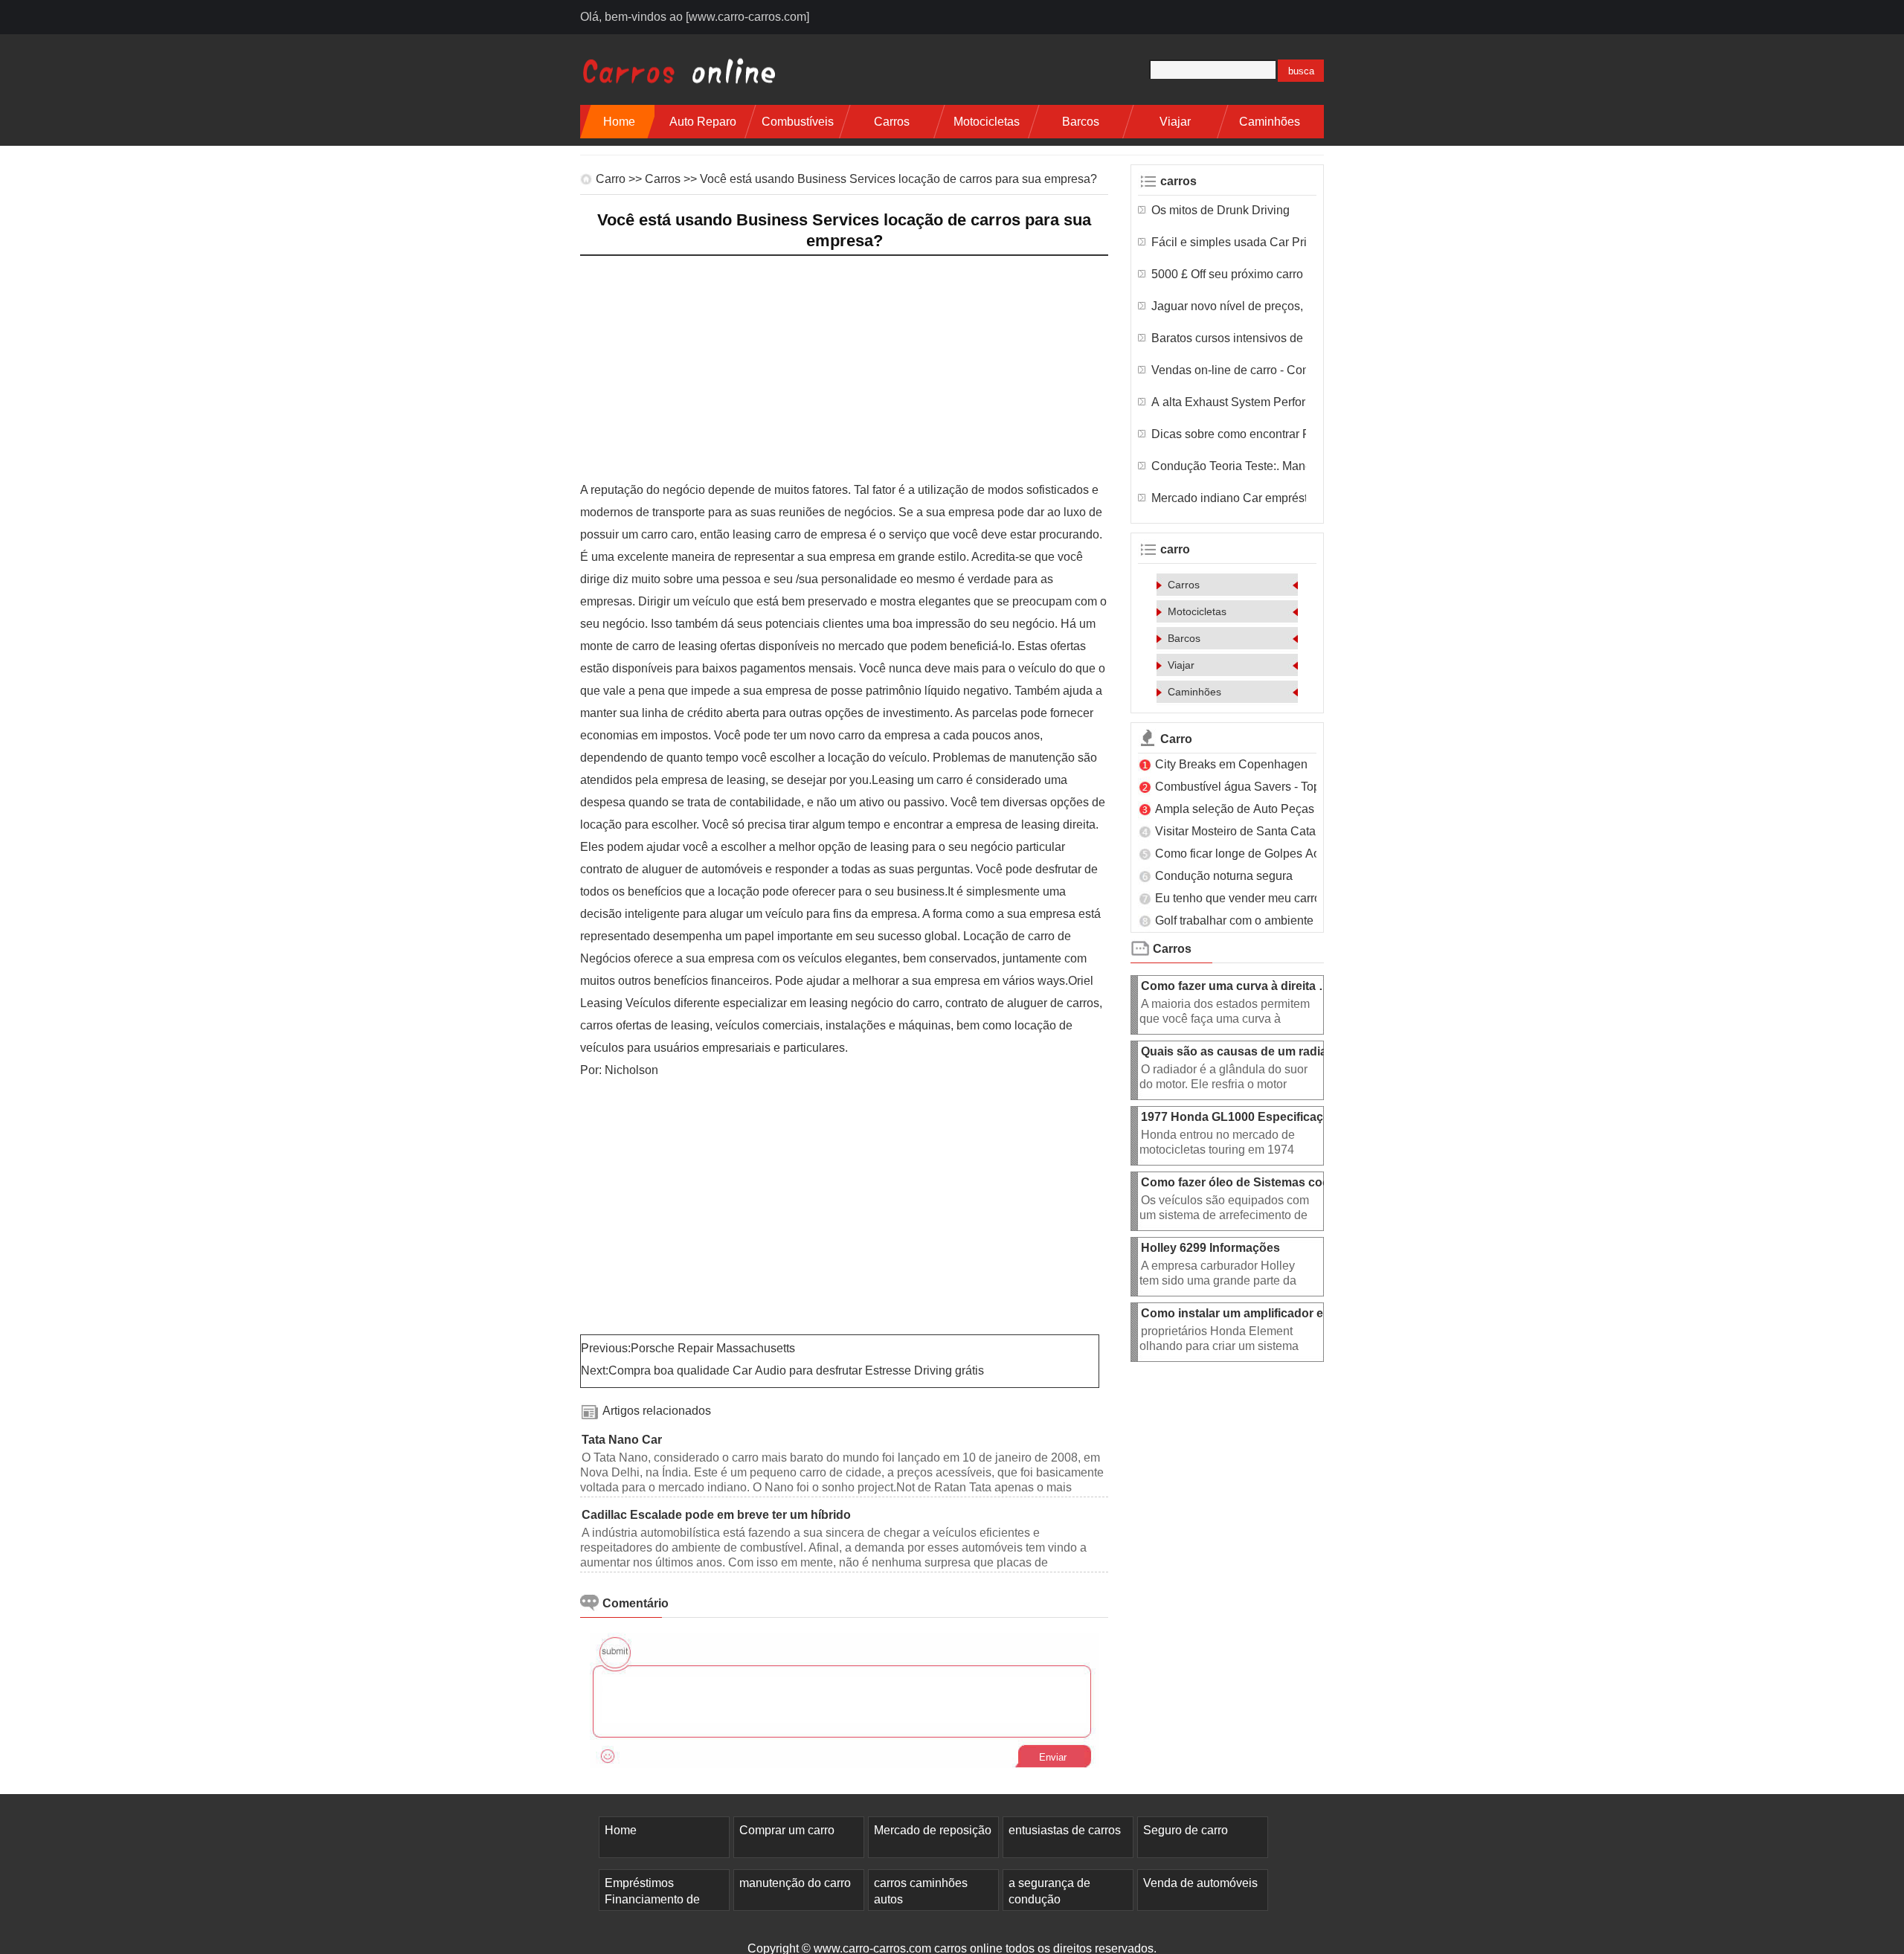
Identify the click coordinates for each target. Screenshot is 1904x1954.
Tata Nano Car (623, 1440)
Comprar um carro (787, 1830)
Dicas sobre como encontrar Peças (1229, 434)
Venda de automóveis (1200, 1883)
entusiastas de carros (1065, 1830)
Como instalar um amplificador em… (1243, 1313)
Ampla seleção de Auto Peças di (1241, 809)
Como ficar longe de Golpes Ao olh (1247, 854)
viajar (1175, 122)
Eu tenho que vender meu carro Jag (1249, 898)
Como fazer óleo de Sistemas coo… (1241, 1182)
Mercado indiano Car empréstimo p (1229, 498)
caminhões (1270, 122)
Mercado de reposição (933, 1830)
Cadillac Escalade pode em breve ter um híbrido (718, 1515)
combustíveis (798, 122)
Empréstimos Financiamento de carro (652, 1899)
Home (619, 122)
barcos (1081, 122)
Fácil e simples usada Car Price (1229, 242)
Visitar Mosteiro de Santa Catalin (1242, 831)
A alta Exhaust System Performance (1229, 402)
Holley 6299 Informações (1212, 1248)
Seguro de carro (1186, 1830)
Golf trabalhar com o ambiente (1236, 920)
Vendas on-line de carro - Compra (1229, 370)
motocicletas (987, 122)
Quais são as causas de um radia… (1240, 1051)
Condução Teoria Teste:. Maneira (1229, 466)
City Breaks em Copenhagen (1233, 764)
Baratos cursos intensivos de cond (1229, 338)
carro (611, 179)
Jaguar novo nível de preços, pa (1229, 306)
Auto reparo (703, 122)
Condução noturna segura (1225, 876)
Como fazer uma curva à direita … (1236, 986)
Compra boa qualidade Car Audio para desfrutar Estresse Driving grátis (798, 1370)
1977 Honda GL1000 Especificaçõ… (1242, 1117)
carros (892, 122)
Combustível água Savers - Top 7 (1242, 787)
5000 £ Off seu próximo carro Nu (1229, 274)
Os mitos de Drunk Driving (1222, 210)
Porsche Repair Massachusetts (714, 1348)
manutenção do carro (795, 1883)
